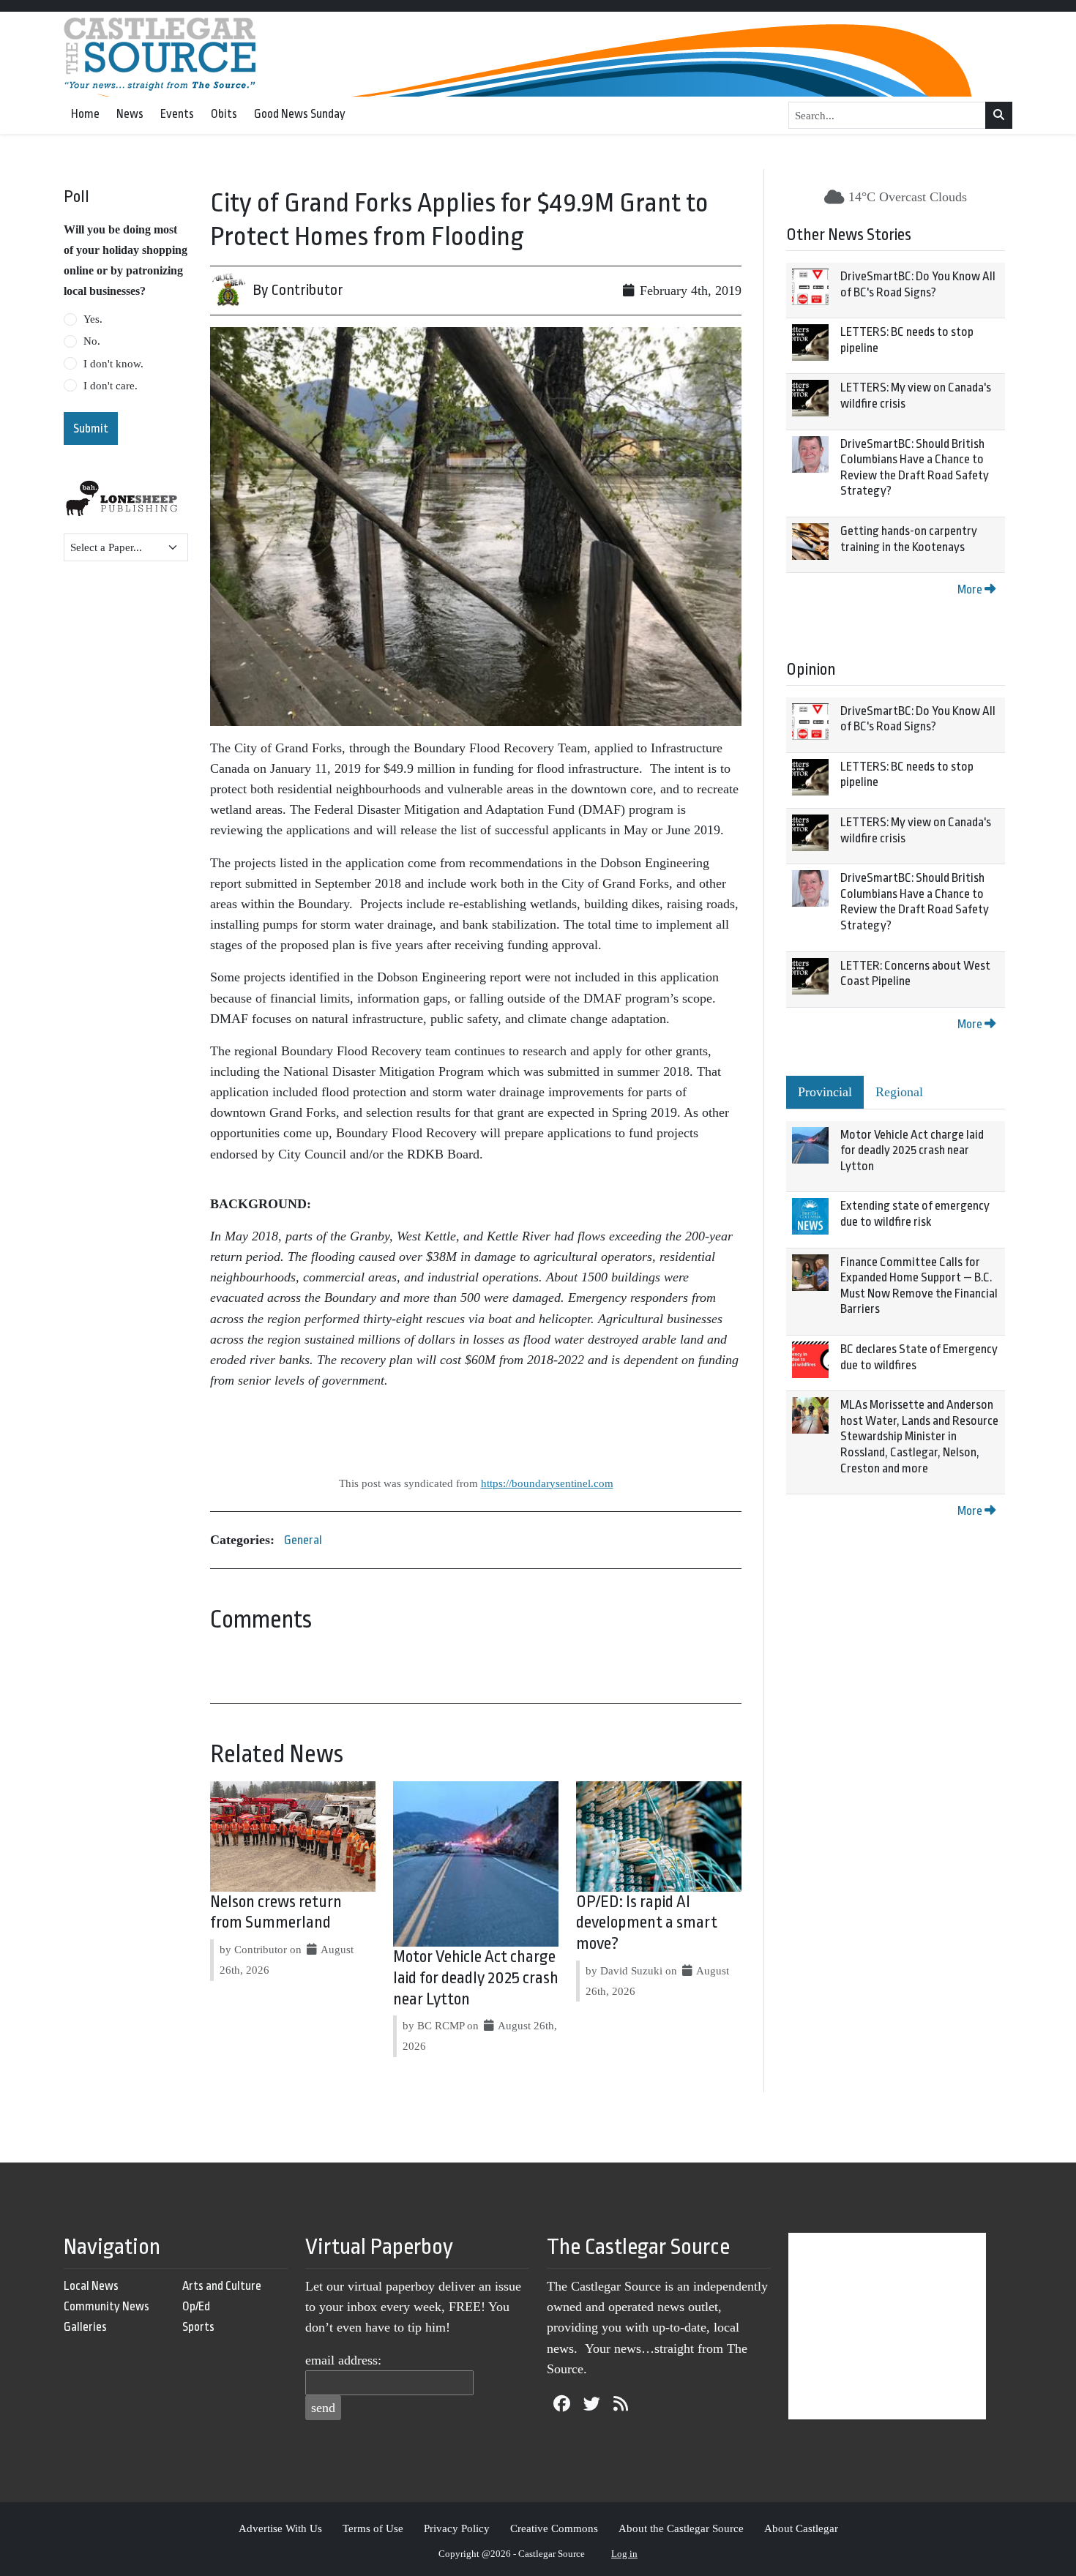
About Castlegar (801, 2528)
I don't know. (113, 364)
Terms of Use (373, 2528)
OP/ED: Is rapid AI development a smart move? (647, 1923)
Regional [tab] (899, 1092)
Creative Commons (554, 2528)
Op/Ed (196, 2306)
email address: (343, 2360)
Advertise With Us (280, 2528)
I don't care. (111, 386)
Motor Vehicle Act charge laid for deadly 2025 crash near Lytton (476, 1978)
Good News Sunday (300, 114)
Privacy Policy (457, 2528)
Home (85, 114)
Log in (624, 2554)
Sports (198, 2327)
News (130, 114)
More (971, 589)
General (303, 1540)
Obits (224, 114)
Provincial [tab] (825, 1092)
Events (177, 114)
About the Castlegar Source (681, 2528)
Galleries (85, 2327)
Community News (107, 2306)
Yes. (93, 319)
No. (92, 341)
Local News (91, 2286)
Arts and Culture (222, 2286)
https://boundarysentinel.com (547, 1483)
